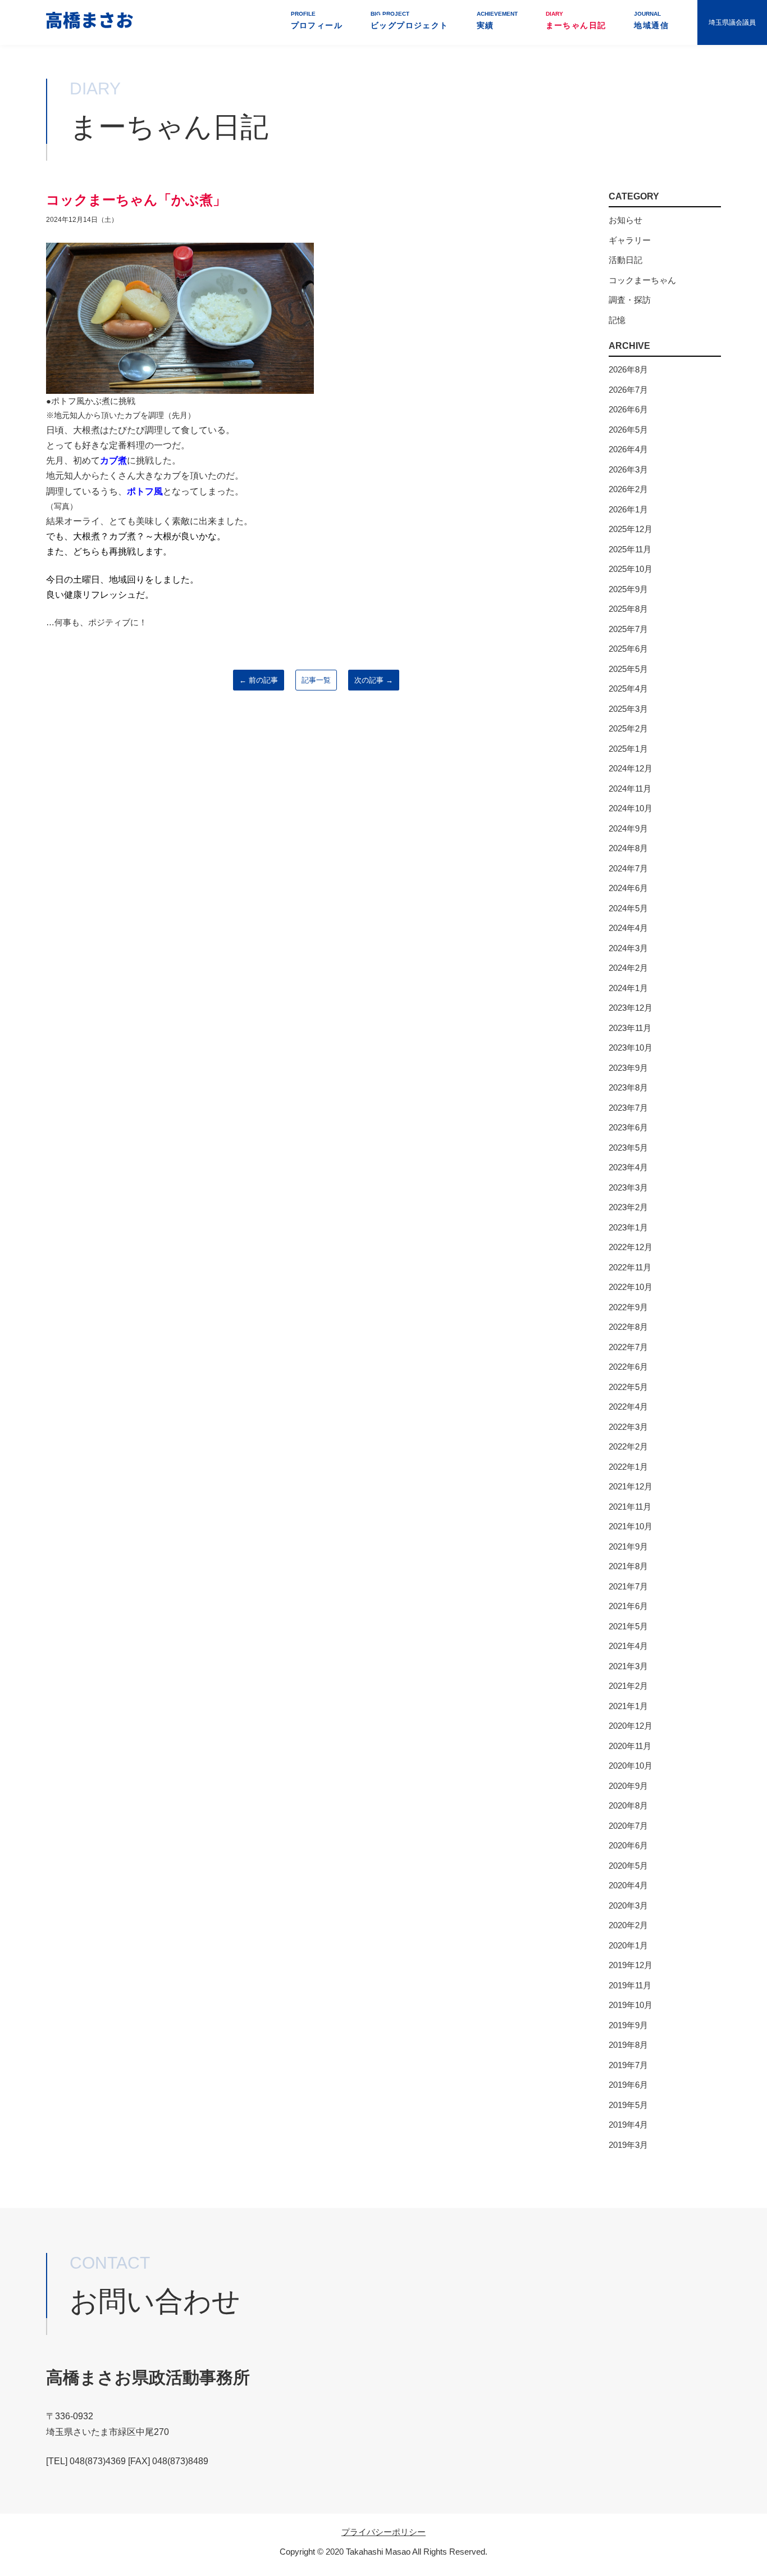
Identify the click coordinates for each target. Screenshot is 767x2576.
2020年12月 (631, 1726)
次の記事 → (374, 680)
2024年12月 (631, 768)
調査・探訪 (630, 300)
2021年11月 (630, 1507)
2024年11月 (630, 789)
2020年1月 (628, 1945)
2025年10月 (631, 569)
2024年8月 (628, 848)
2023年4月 (628, 1167)
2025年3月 (628, 709)
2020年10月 (631, 1766)
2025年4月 (628, 689)
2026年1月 (628, 509)
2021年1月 (628, 1706)
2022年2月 (628, 1446)
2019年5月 (628, 2105)
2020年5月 (628, 1866)
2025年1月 (628, 749)
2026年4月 (628, 449)
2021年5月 (628, 1626)
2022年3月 (628, 1427)
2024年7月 (628, 868)
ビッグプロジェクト (410, 20)
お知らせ (626, 220)
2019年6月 (628, 2085)
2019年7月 (628, 2065)
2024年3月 (628, 948)
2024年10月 (631, 808)
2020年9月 (628, 1786)
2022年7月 (628, 1347)
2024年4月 (628, 928)
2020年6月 (628, 1845)
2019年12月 (631, 1965)
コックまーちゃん (642, 280)
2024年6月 (628, 888)
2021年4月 (628, 1646)
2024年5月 (628, 908)
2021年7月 (628, 1586)
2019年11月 (630, 1985)
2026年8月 (628, 369)
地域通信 (651, 20)
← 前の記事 (259, 680)
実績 (497, 20)
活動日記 (626, 260)
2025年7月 (628, 629)
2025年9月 (628, 589)
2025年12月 (631, 529)
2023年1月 (628, 1227)
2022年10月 (631, 1287)
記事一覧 (316, 680)
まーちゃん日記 (576, 20)
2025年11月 (630, 549)
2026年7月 (628, 390)
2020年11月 (630, 1746)
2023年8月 (628, 1087)
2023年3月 (628, 1187)
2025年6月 (628, 649)
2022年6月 (628, 1367)
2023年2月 (628, 1207)
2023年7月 (628, 1108)
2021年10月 (631, 1526)
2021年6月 (628, 1606)
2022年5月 (628, 1387)
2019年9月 (628, 2025)
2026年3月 (628, 469)
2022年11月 (630, 1267)
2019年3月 (628, 2145)
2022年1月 (628, 1467)
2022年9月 (628, 1307)
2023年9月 (628, 1068)
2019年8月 (628, 2045)
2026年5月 (628, 430)
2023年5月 (628, 1148)
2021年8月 (628, 1566)
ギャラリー (630, 240)
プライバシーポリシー (383, 2532)
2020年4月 (628, 1885)
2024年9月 (628, 828)
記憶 (617, 320)
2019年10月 (631, 2005)
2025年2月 (628, 728)
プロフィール (317, 20)
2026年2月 (628, 489)
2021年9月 (628, 1546)
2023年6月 (628, 1127)
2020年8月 (628, 1805)
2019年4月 (628, 2125)
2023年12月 (631, 1008)
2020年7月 (628, 1826)
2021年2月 (628, 1686)
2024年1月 (628, 988)
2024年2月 (628, 968)
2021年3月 (628, 1666)
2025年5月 (628, 669)
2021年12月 (631, 1486)
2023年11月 (630, 1028)
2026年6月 (628, 409)
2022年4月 (628, 1407)
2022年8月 (628, 1327)
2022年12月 (631, 1247)
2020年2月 (628, 1925)
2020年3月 (628, 1905)
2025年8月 (628, 609)
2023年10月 (631, 1048)
